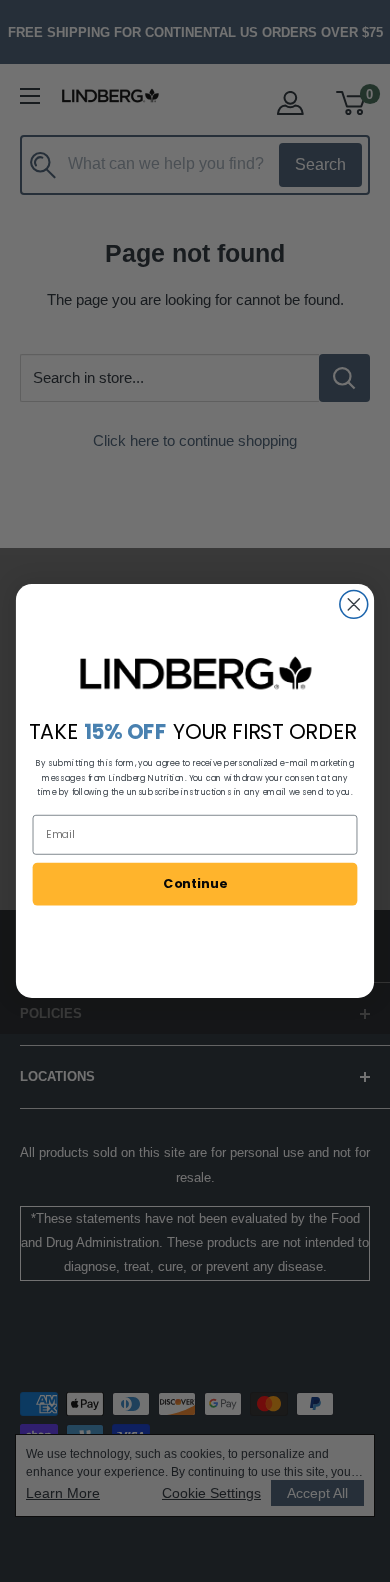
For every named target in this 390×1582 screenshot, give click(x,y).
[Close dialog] (354, 604)
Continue (195, 883)
